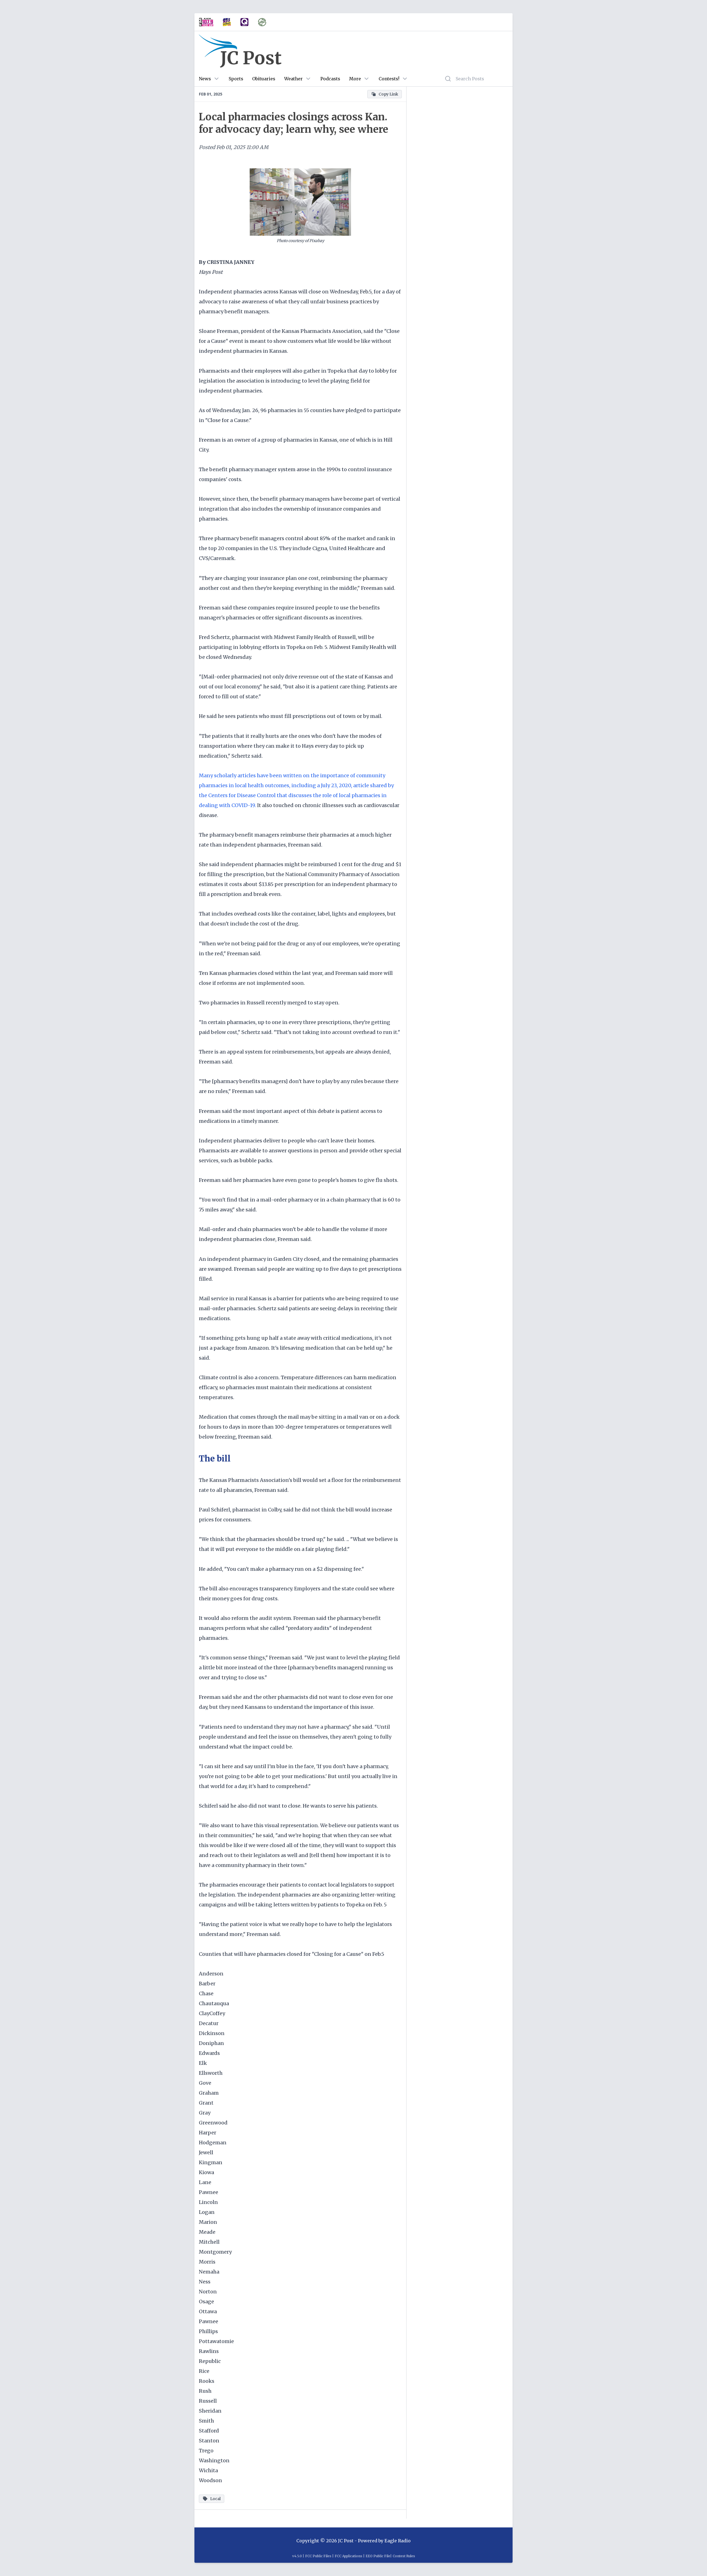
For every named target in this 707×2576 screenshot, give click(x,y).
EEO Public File (378, 2556)
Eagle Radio (398, 2541)
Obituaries (264, 79)
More (355, 79)
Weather (293, 79)
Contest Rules (404, 2556)
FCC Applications (349, 2556)
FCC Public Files (318, 2556)
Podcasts (330, 79)
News (205, 79)
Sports (236, 79)
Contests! (389, 79)
